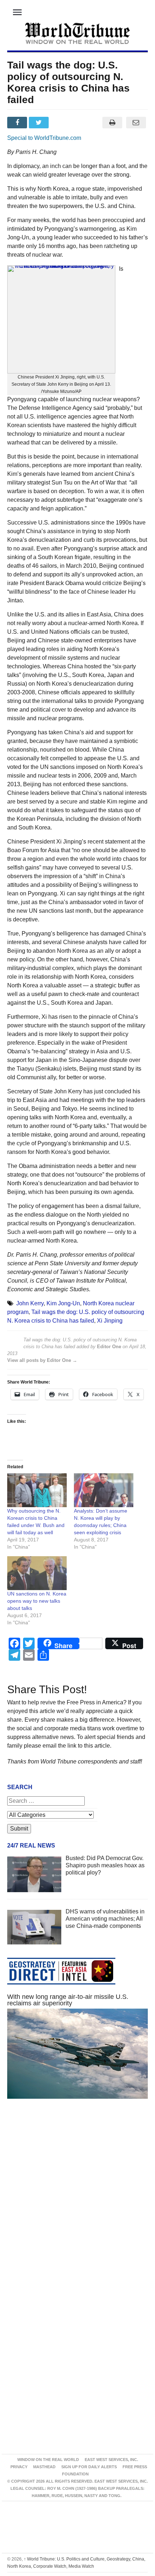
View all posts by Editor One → (42, 1360)
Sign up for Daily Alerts (89, 2467)
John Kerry (30, 1303)
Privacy (19, 2467)
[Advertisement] (77, 2200)
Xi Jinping (110, 1321)
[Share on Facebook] (18, 123)
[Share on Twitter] (40, 123)
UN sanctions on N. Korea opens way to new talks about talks (37, 1601)
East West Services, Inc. (111, 2460)
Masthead (44, 2467)
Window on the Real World (48, 2460)
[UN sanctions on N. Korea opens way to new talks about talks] (37, 1573)
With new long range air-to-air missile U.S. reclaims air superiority (68, 2000)
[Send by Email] (136, 123)
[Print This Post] (112, 123)
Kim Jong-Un (63, 1303)
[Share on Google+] (62, 123)
